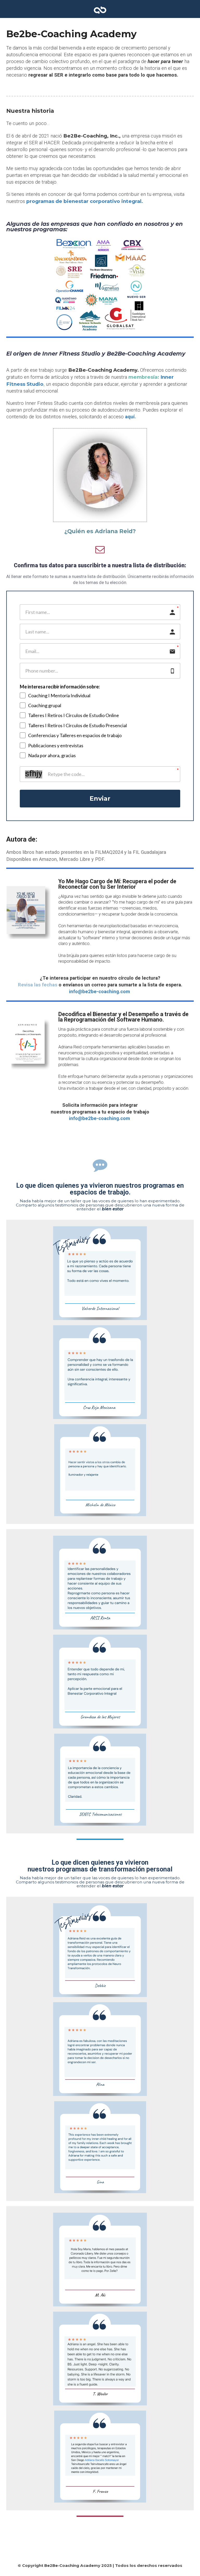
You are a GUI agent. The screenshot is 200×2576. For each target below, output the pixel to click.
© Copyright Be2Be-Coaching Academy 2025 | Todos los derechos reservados (100, 2565)
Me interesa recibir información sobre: (60, 687)
